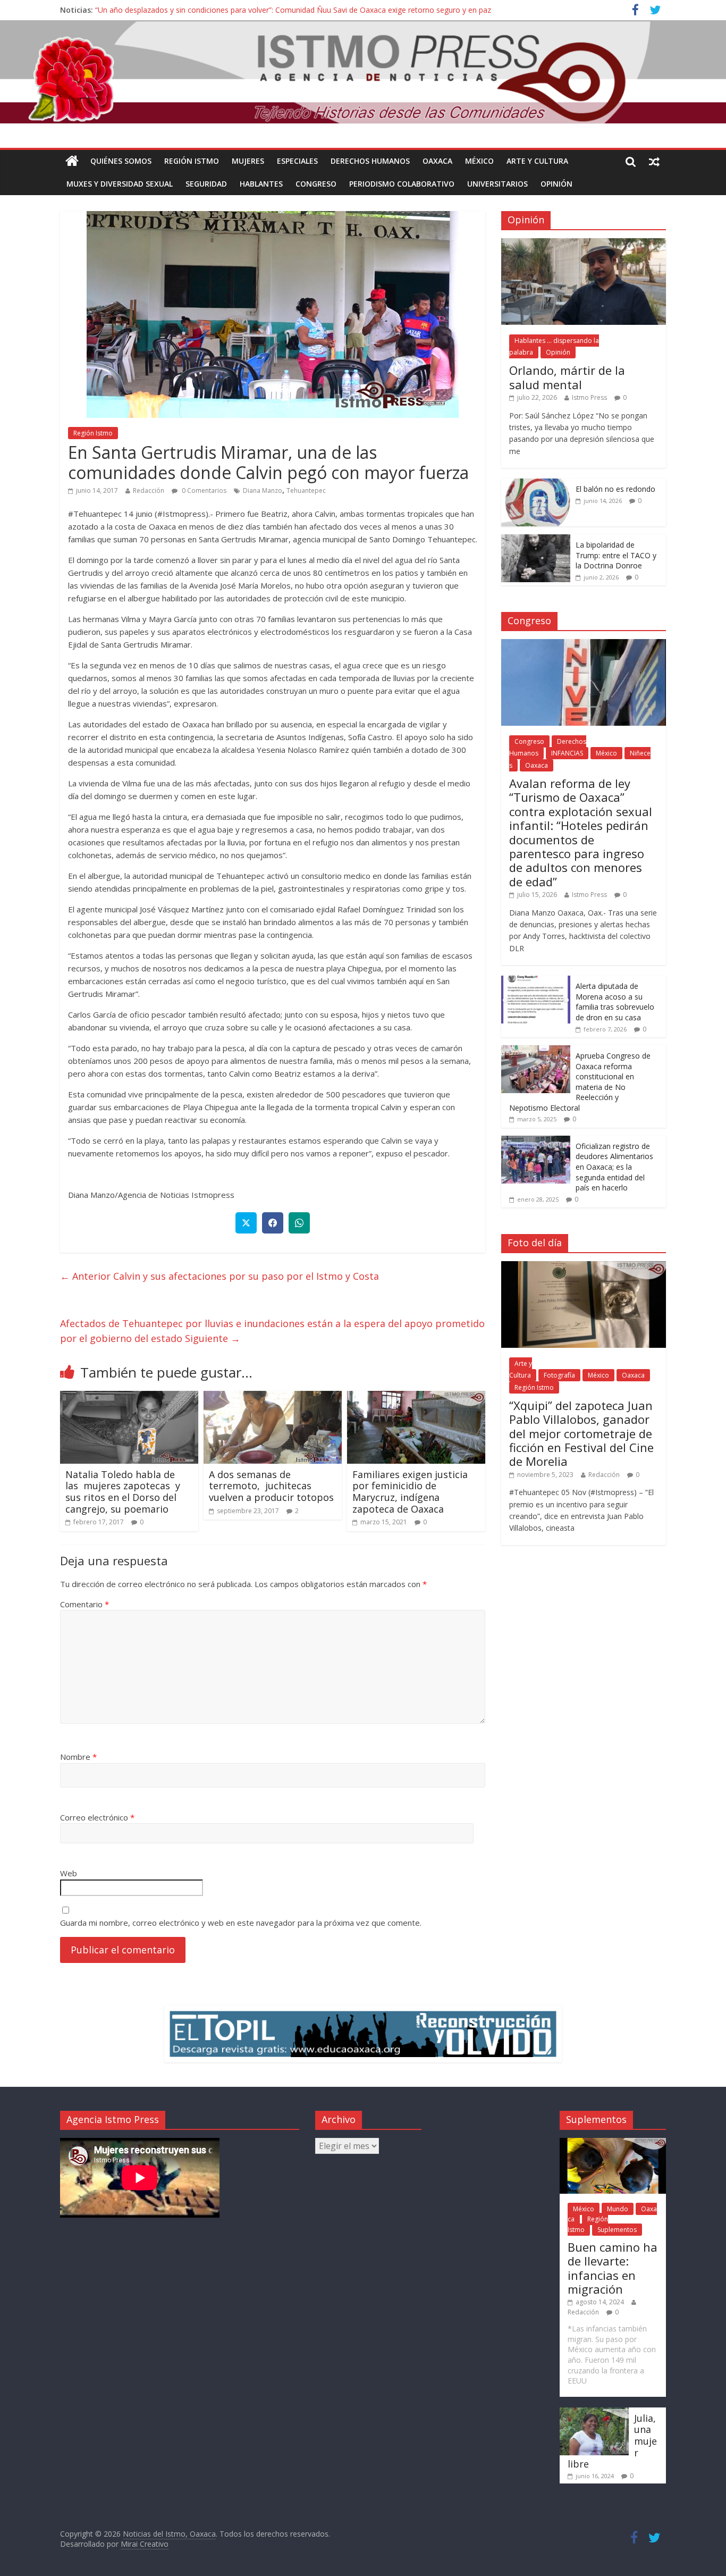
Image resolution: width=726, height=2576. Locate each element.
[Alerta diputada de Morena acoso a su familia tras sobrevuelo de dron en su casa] (536, 981)
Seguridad (206, 184)
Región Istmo (192, 161)
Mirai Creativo (145, 2544)
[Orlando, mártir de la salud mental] (584, 244)
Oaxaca (437, 161)
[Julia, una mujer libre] (594, 2413)
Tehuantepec (306, 490)
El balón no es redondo (615, 489)
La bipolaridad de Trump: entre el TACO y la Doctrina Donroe (616, 555)
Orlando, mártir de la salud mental (567, 377)
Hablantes (261, 184)
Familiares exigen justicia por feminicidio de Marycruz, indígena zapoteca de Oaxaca (410, 1492)
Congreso (316, 184)
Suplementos (617, 2230)
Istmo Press (589, 397)
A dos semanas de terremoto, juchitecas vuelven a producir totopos (271, 1486)
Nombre (78, 1757)
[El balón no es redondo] (536, 484)
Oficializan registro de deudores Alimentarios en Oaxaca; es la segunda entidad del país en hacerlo (614, 1167)
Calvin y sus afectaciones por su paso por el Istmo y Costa (220, 1276)
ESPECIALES (297, 161)
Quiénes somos (121, 161)
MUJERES (248, 161)
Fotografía (559, 1375)
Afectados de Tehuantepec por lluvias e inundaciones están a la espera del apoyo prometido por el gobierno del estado (272, 1331)
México (479, 161)
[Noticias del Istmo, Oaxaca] (363, 72)
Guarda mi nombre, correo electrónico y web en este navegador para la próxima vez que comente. (241, 1923)
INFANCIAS (567, 753)
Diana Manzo (263, 490)
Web (69, 1873)
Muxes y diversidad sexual (120, 184)
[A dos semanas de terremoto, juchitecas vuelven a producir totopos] (273, 1397)
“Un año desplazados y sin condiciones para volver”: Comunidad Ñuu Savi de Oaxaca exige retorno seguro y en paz (293, 10)
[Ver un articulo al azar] (654, 161)
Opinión (556, 184)
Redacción (149, 490)
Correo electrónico (97, 1817)
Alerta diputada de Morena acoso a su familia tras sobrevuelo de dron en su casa (615, 1002)
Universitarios (497, 184)
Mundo (618, 2209)
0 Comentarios (203, 490)
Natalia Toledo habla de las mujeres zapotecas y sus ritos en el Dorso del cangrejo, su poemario (123, 1492)
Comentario (85, 1604)
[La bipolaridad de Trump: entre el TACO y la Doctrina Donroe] (536, 540)
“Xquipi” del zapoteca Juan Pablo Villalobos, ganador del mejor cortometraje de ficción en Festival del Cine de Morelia (581, 1433)
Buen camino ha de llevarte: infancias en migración (613, 2268)
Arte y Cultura (537, 161)
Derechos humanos (370, 161)
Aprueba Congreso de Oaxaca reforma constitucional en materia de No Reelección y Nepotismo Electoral (580, 1082)
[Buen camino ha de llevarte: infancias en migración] (613, 2143)
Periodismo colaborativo (402, 184)
